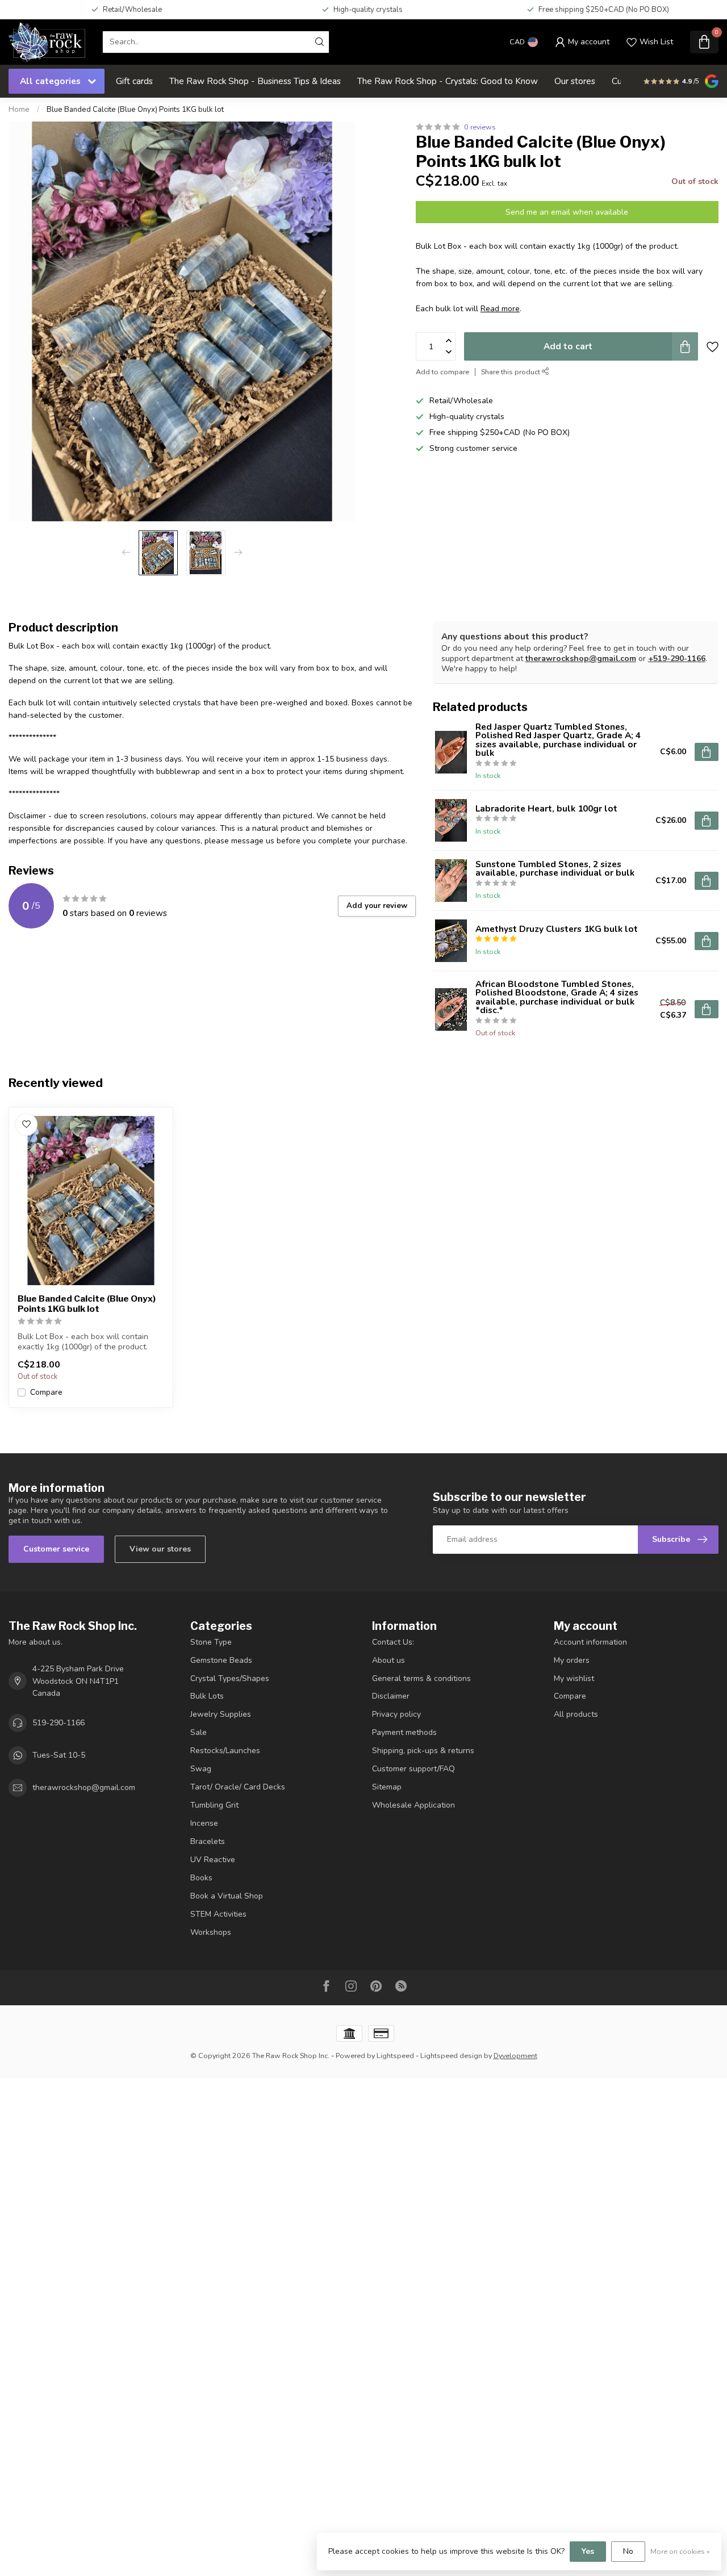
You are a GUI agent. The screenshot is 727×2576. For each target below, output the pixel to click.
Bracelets (208, 1841)
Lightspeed (395, 2056)
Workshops (211, 1932)
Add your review (377, 906)
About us (388, 1660)
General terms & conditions (421, 1678)
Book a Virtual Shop (227, 1896)
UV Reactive (213, 1860)
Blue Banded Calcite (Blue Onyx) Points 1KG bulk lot (135, 110)
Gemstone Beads (221, 1660)
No (628, 2551)
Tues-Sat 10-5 (59, 1755)
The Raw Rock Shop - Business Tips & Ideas (255, 81)
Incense (204, 1823)
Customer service (56, 1549)
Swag (201, 1769)
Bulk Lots (207, 1696)
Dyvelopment (515, 2056)
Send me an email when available (567, 212)
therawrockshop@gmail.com (581, 658)
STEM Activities (218, 1914)
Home (19, 110)
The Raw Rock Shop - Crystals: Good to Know (448, 81)
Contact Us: (393, 1642)
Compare (46, 1392)
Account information (590, 1642)
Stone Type (211, 1642)
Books (201, 1878)
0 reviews (480, 127)
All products (576, 1714)
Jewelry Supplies (221, 1714)
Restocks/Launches (225, 1751)
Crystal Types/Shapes (230, 1678)
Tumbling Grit (214, 1805)
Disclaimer (391, 1696)
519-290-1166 (59, 1723)
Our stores (575, 81)
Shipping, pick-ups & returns (423, 1751)
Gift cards (134, 81)
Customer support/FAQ (413, 1769)
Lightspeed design (451, 2056)
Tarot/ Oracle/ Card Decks (238, 1787)
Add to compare (442, 371)
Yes (588, 2551)
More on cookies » (680, 2551)
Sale (199, 1732)
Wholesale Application (413, 1805)
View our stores (160, 1549)
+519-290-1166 (677, 658)
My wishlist (574, 1678)
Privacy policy (396, 1714)
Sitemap (387, 1787)
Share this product (511, 371)
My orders (572, 1660)
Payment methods (404, 1732)
